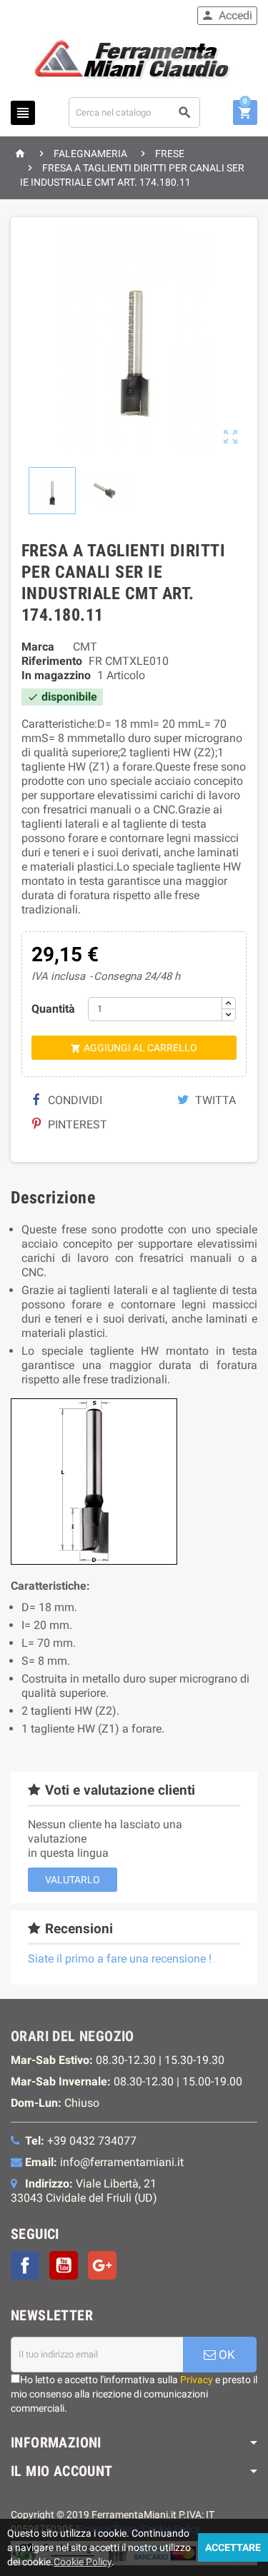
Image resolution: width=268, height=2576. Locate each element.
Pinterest (76, 1124)
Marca (38, 647)
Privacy (197, 2380)
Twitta (214, 1100)
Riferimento (52, 661)
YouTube (64, 2265)
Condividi (74, 1100)
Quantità (53, 1009)
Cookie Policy (83, 2562)
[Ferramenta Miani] (134, 62)
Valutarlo (73, 1880)
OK (225, 2355)
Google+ (102, 2265)
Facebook (25, 2265)
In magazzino (56, 675)
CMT (85, 647)
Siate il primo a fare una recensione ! (120, 1959)
